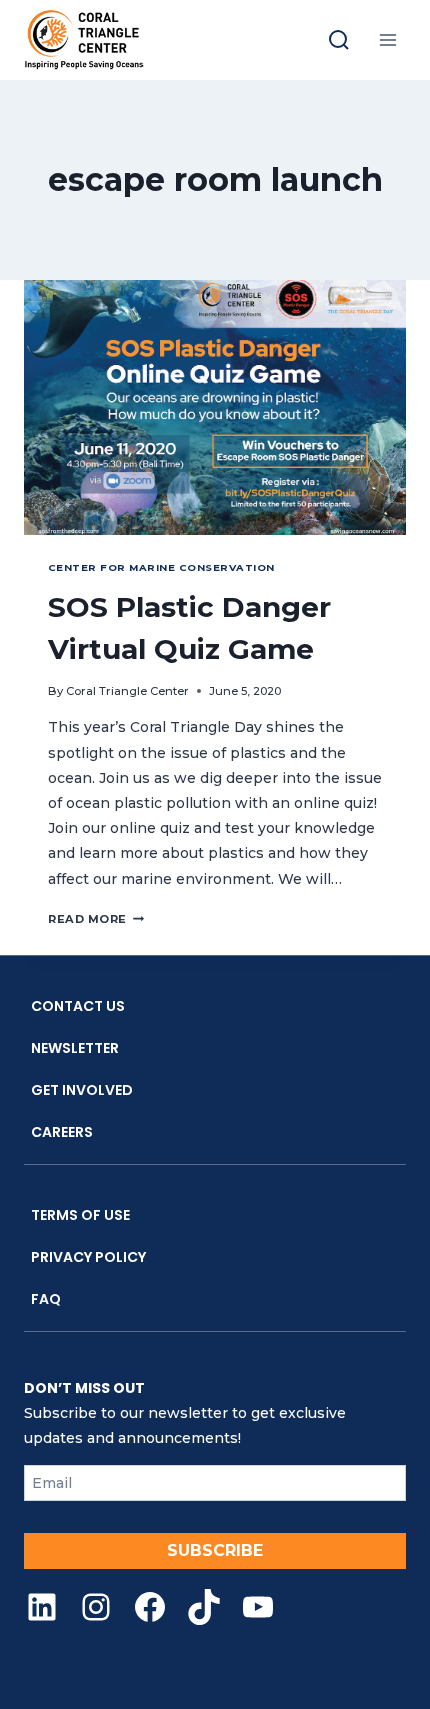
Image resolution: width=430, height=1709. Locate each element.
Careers (62, 1132)
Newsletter (75, 1048)
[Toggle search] (339, 40)
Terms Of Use (80, 1215)
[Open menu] (387, 39)
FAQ (46, 1299)
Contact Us (78, 1006)
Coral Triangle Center (127, 691)
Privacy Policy (88, 1257)
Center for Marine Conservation (161, 567)
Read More (96, 919)
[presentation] (215, 407)
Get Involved (82, 1090)
